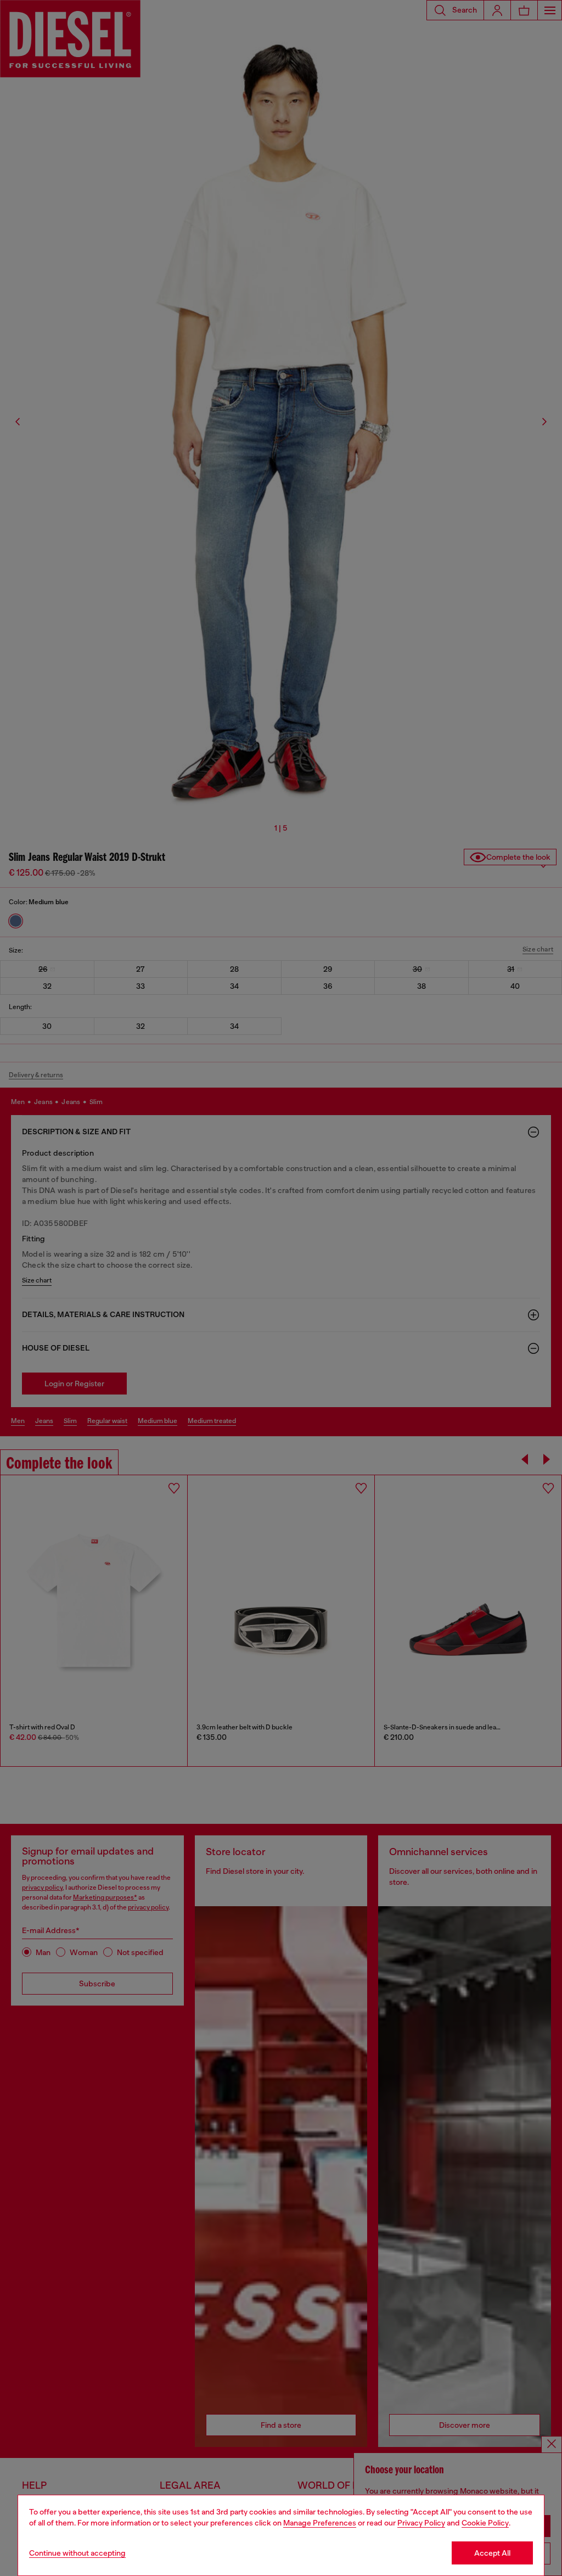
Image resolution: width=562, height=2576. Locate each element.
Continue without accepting (77, 2553)
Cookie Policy (485, 2523)
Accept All (492, 2553)
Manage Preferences (320, 2523)
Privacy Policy (421, 2523)
